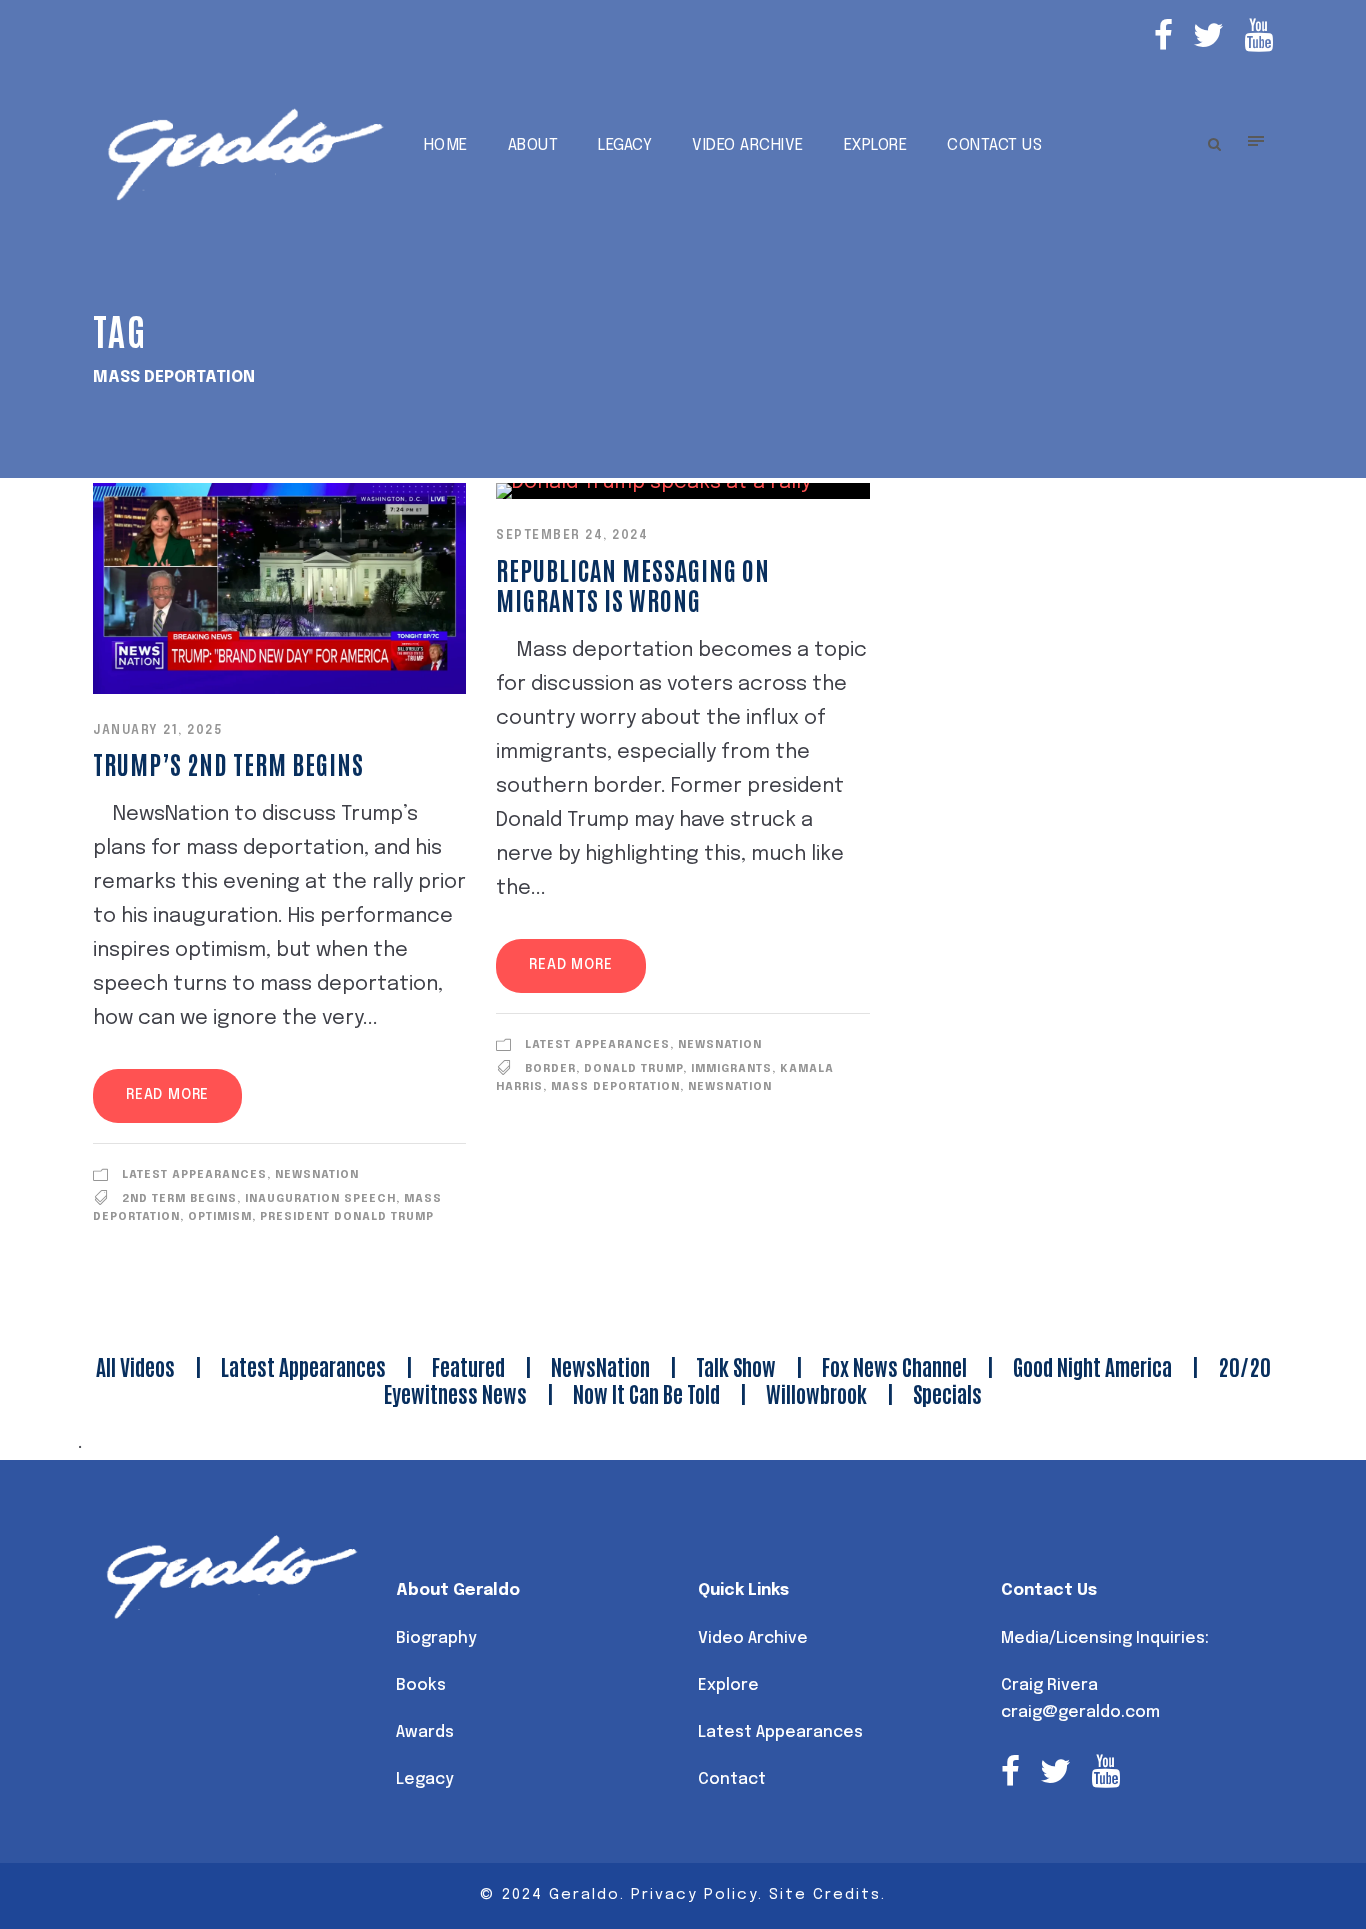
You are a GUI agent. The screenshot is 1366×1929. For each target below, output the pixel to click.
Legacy (625, 145)
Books (421, 1685)
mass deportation (615, 1087)
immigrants (731, 1069)
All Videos (135, 1366)
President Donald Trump (347, 1217)
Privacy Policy (694, 1895)
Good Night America (1092, 1366)
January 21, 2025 (157, 731)
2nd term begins (179, 1199)
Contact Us (994, 145)
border (550, 1069)
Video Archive (748, 145)
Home (446, 145)
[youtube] (1258, 38)
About (533, 145)
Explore (876, 145)
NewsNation (317, 1175)
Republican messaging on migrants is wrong (633, 584)
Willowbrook (816, 1393)
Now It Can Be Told (646, 1393)
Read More (167, 1095)
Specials (947, 1393)
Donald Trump (633, 1069)
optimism (220, 1217)
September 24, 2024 (572, 536)
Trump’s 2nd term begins (228, 763)
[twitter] (1208, 38)
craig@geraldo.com (1080, 1712)
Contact (732, 1779)
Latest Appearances (194, 1175)
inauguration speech (320, 1199)
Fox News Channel (894, 1366)
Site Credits (825, 1895)
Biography (436, 1638)
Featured (468, 1366)
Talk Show (736, 1366)
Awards (425, 1732)
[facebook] (1163, 38)
